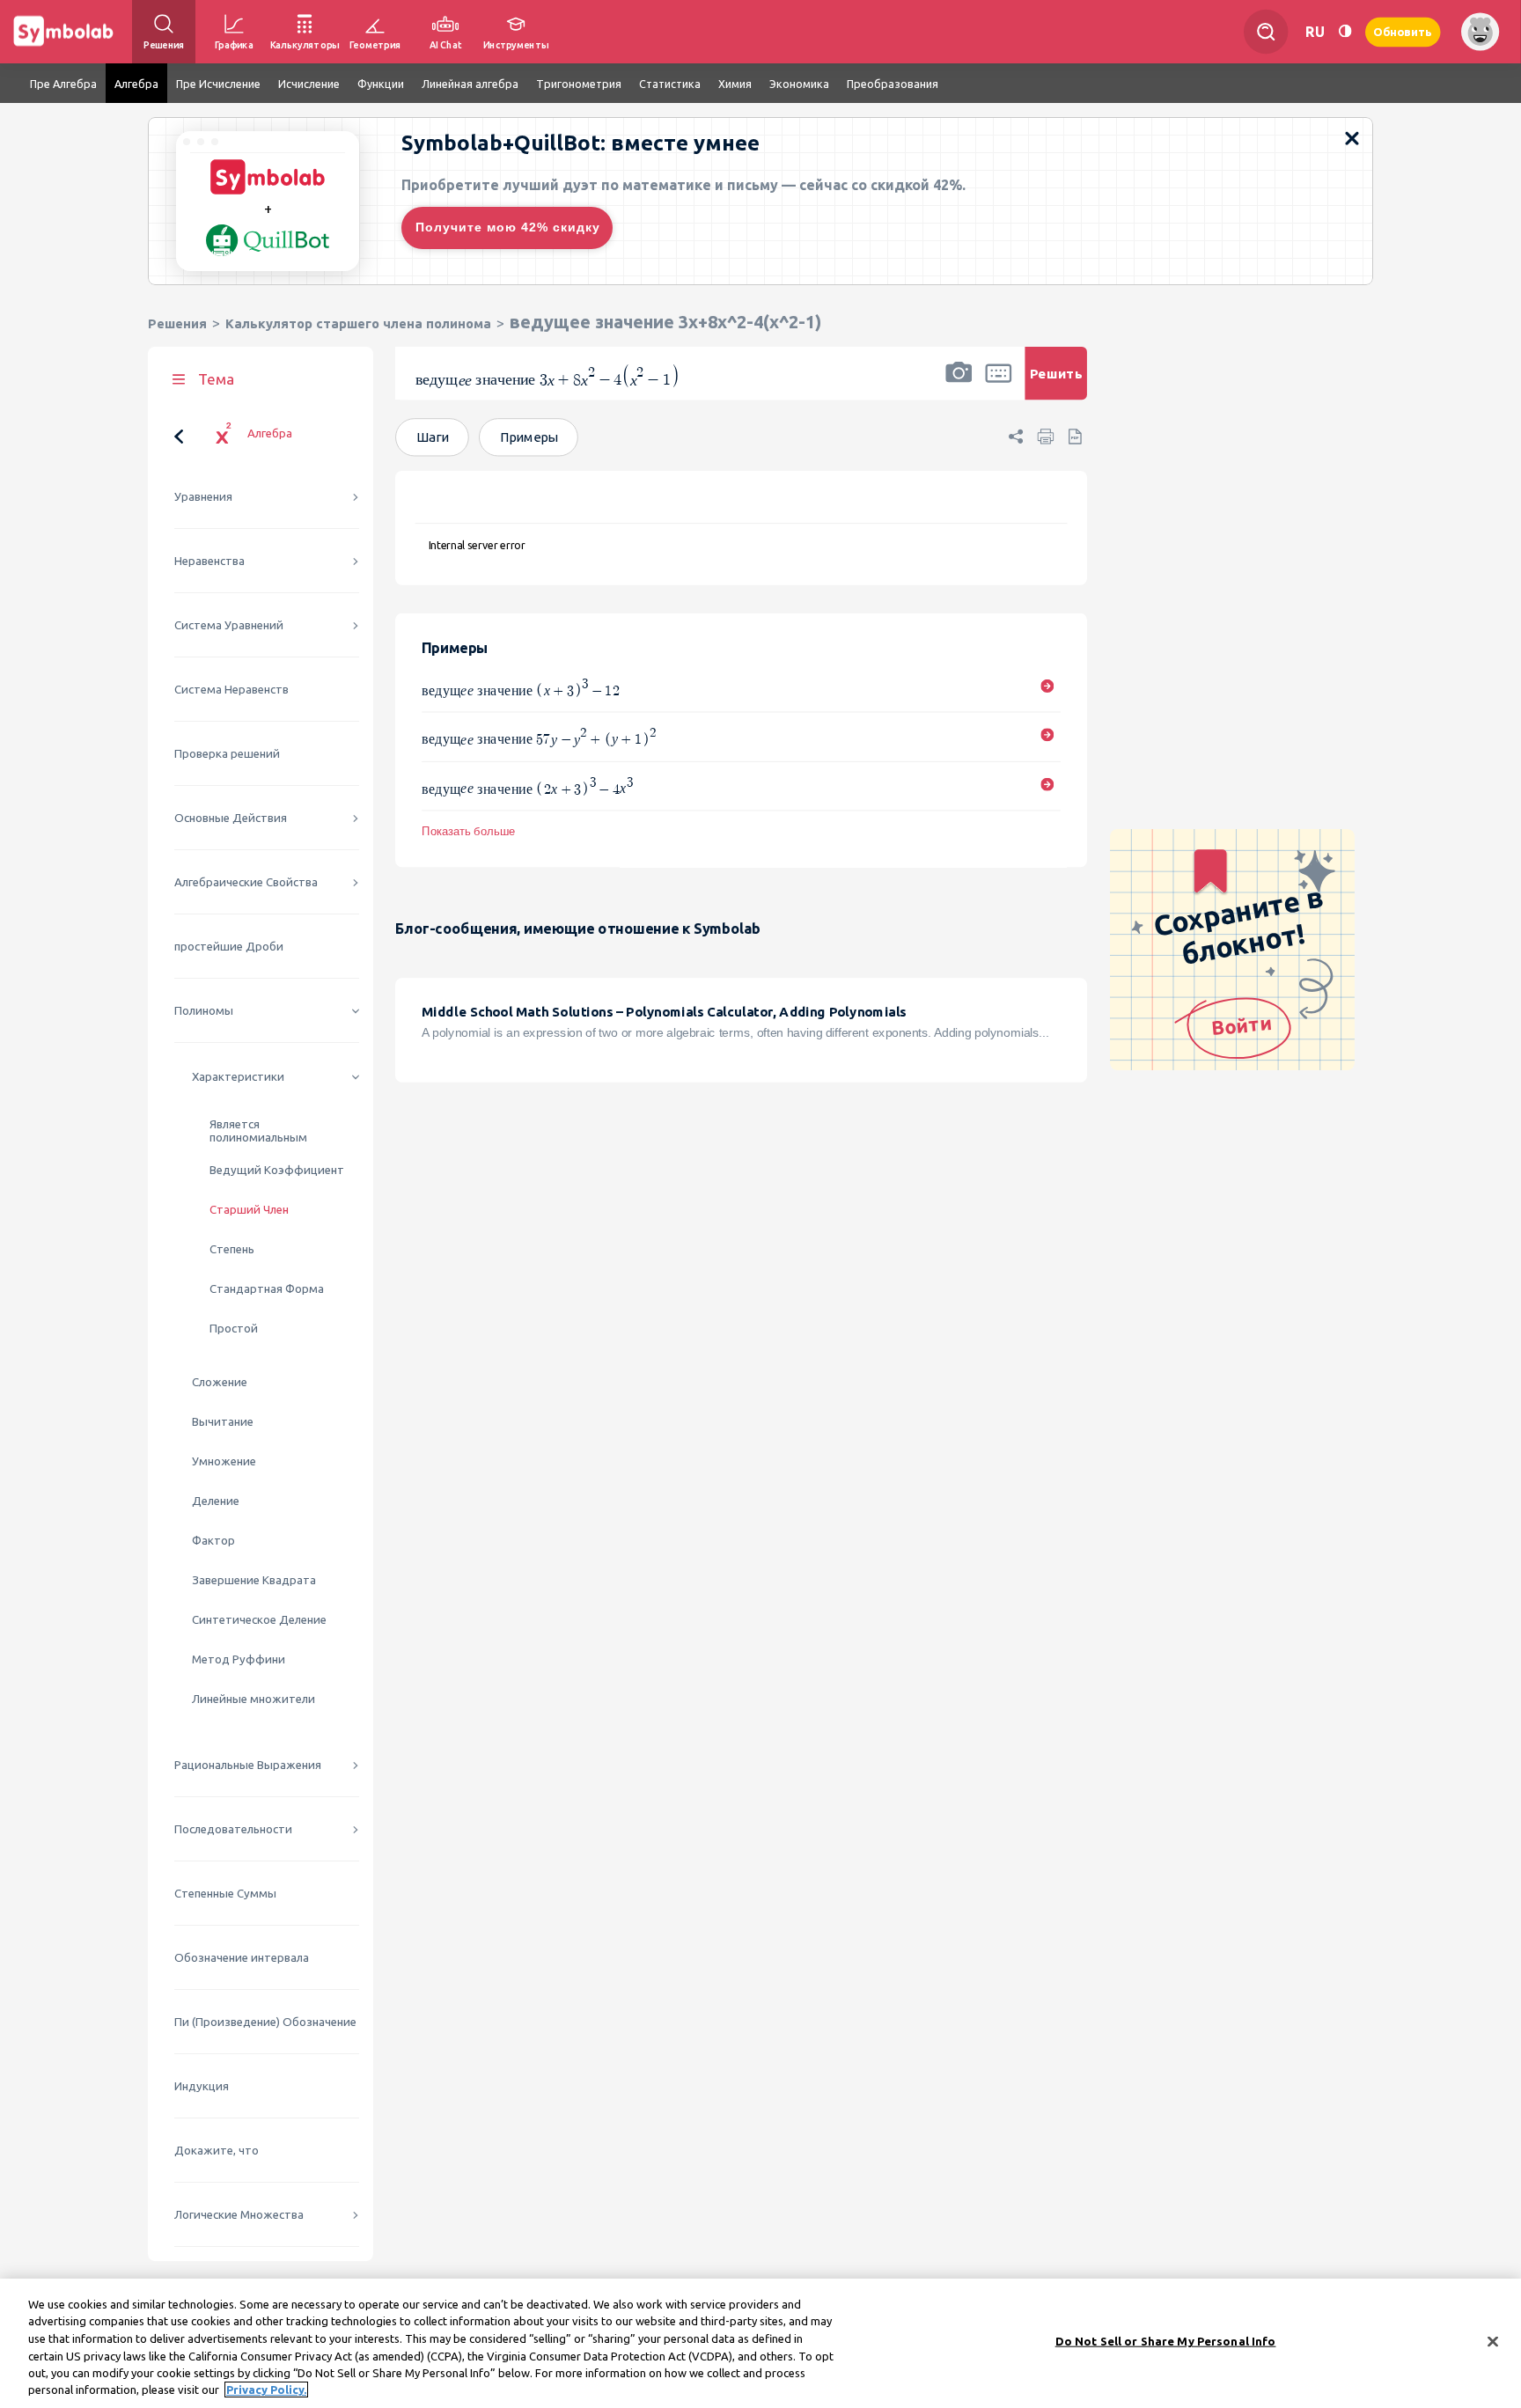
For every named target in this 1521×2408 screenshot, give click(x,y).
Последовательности (233, 1829)
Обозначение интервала (242, 1958)
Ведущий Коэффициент (277, 1170)
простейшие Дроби (229, 947)
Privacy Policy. (266, 2390)
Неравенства (209, 561)
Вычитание (223, 1422)
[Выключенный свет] (1345, 31)
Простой (234, 1329)
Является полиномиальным (258, 1131)
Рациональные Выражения (248, 1765)
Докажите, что (217, 2151)
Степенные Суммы (225, 1894)
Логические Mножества (239, 2215)
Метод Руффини (239, 1659)
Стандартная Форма (267, 1289)
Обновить (1403, 31)
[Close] (1493, 2342)
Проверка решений (227, 754)
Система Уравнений (229, 625)
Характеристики (238, 1077)
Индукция (202, 2086)
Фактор (213, 1541)
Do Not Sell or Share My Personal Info (1166, 2341)
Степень (232, 1249)
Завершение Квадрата (254, 1580)
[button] (959, 385)
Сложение (220, 1382)
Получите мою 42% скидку (508, 227)
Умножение (224, 1461)
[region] (760, 2343)
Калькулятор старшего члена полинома (358, 323)
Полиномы (204, 1011)
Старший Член (249, 1210)
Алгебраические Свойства (246, 882)
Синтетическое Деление (259, 1620)
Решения (177, 323)
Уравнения (203, 497)
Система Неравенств (231, 690)
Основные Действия (231, 818)
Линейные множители (253, 1699)
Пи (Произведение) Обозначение (265, 2022)
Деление (216, 1501)
